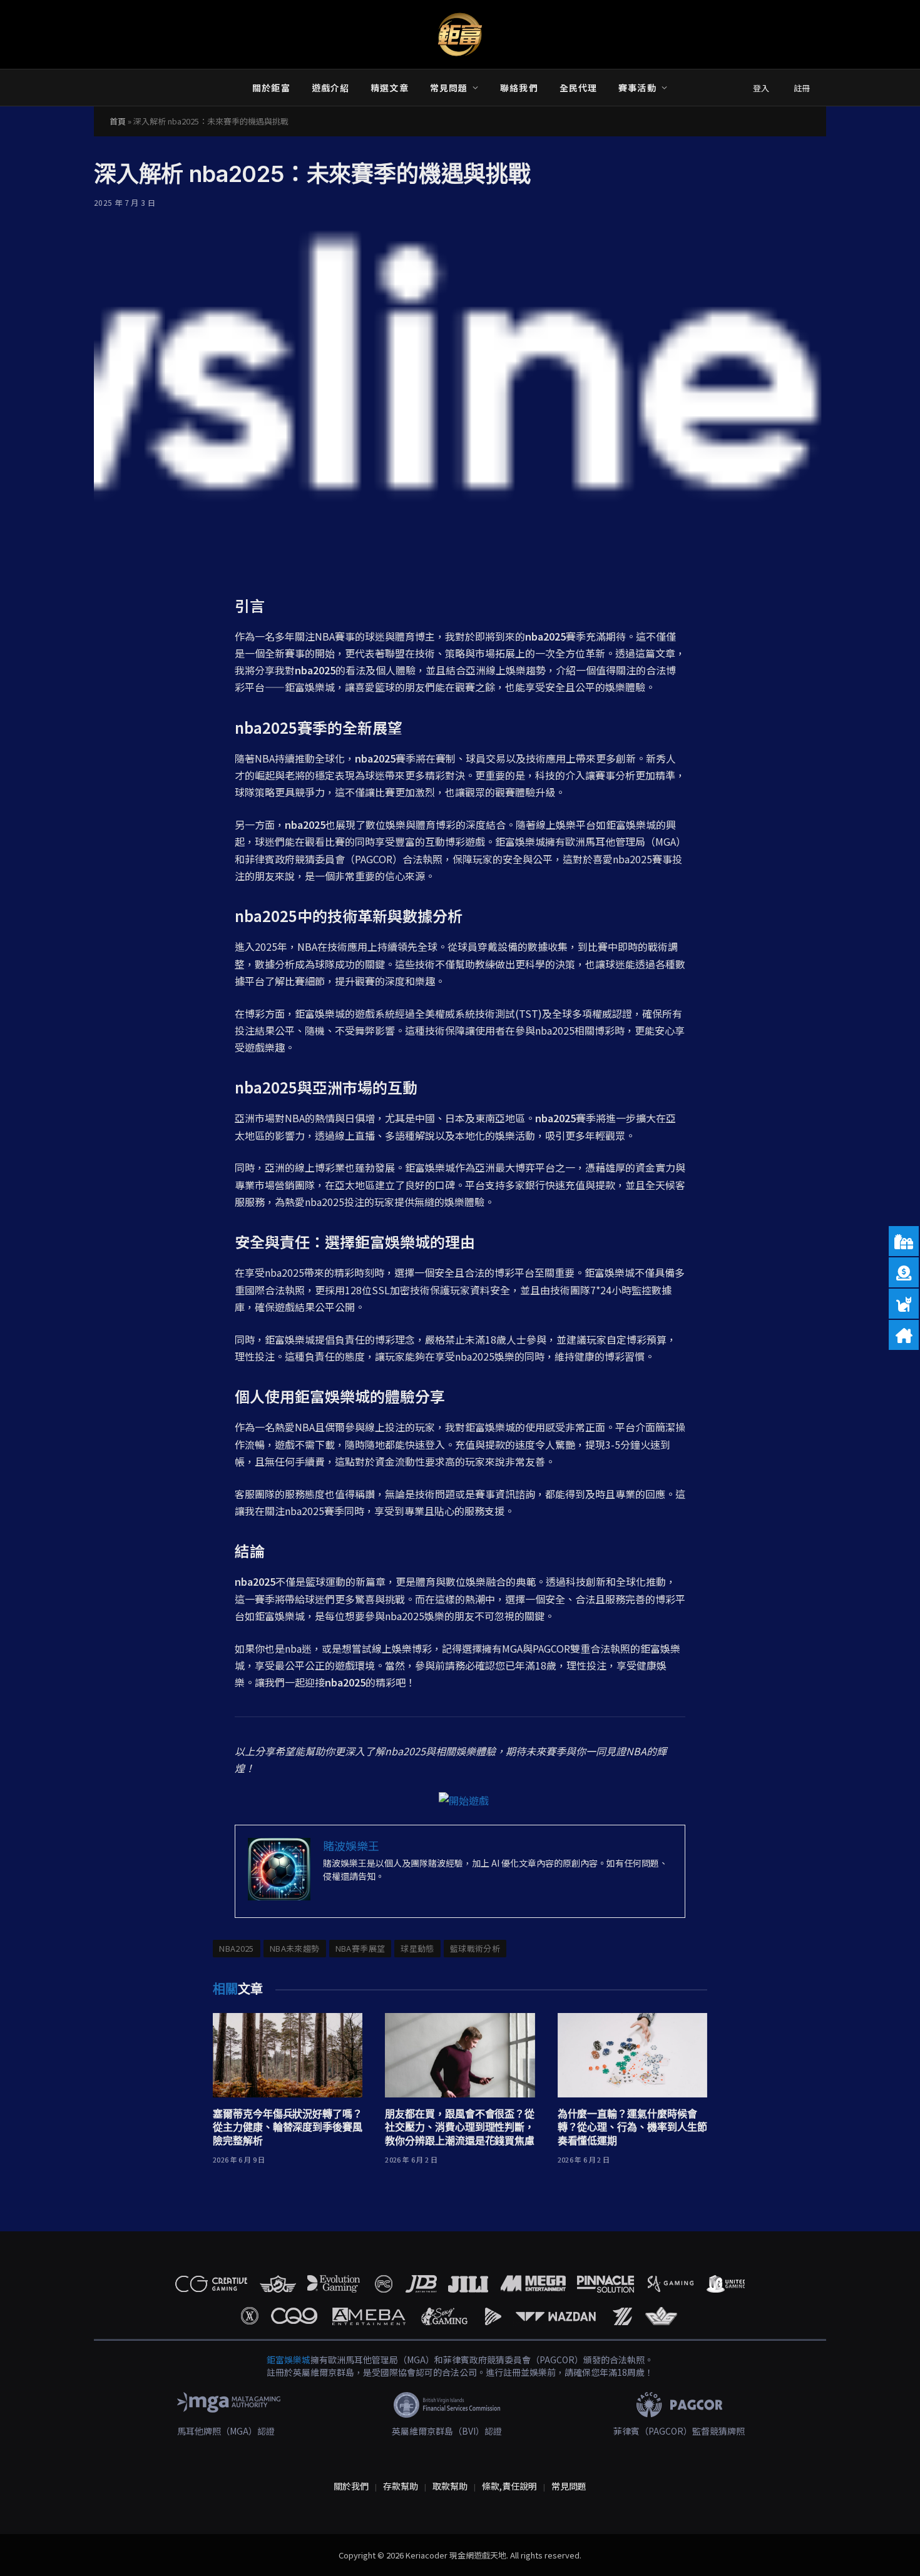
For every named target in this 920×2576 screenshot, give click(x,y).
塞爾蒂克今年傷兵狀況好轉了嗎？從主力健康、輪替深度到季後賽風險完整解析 (288, 2127)
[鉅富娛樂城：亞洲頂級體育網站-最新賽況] (460, 34)
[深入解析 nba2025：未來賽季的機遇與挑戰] (460, 399)
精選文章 (389, 88)
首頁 (118, 121)
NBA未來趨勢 (295, 1948)
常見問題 (449, 88)
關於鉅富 (271, 88)
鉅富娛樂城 (289, 2360)
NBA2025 (237, 1948)
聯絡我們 (519, 88)
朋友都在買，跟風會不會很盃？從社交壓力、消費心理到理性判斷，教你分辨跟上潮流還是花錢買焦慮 (460, 2127)
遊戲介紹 (330, 88)
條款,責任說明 (509, 2486)
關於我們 (351, 2486)
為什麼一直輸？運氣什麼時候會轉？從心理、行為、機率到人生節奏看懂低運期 (632, 2127)
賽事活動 (637, 88)
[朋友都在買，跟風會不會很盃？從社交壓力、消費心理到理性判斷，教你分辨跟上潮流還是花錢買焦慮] (460, 2055)
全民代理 (578, 88)
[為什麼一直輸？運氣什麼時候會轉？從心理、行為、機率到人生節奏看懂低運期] (632, 2055)
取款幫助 (450, 2486)
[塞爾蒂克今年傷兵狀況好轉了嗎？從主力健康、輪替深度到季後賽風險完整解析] (288, 2055)
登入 (761, 88)
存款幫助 (401, 2486)
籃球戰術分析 (475, 1948)
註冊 (802, 88)
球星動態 (417, 1948)
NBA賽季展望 (360, 1948)
